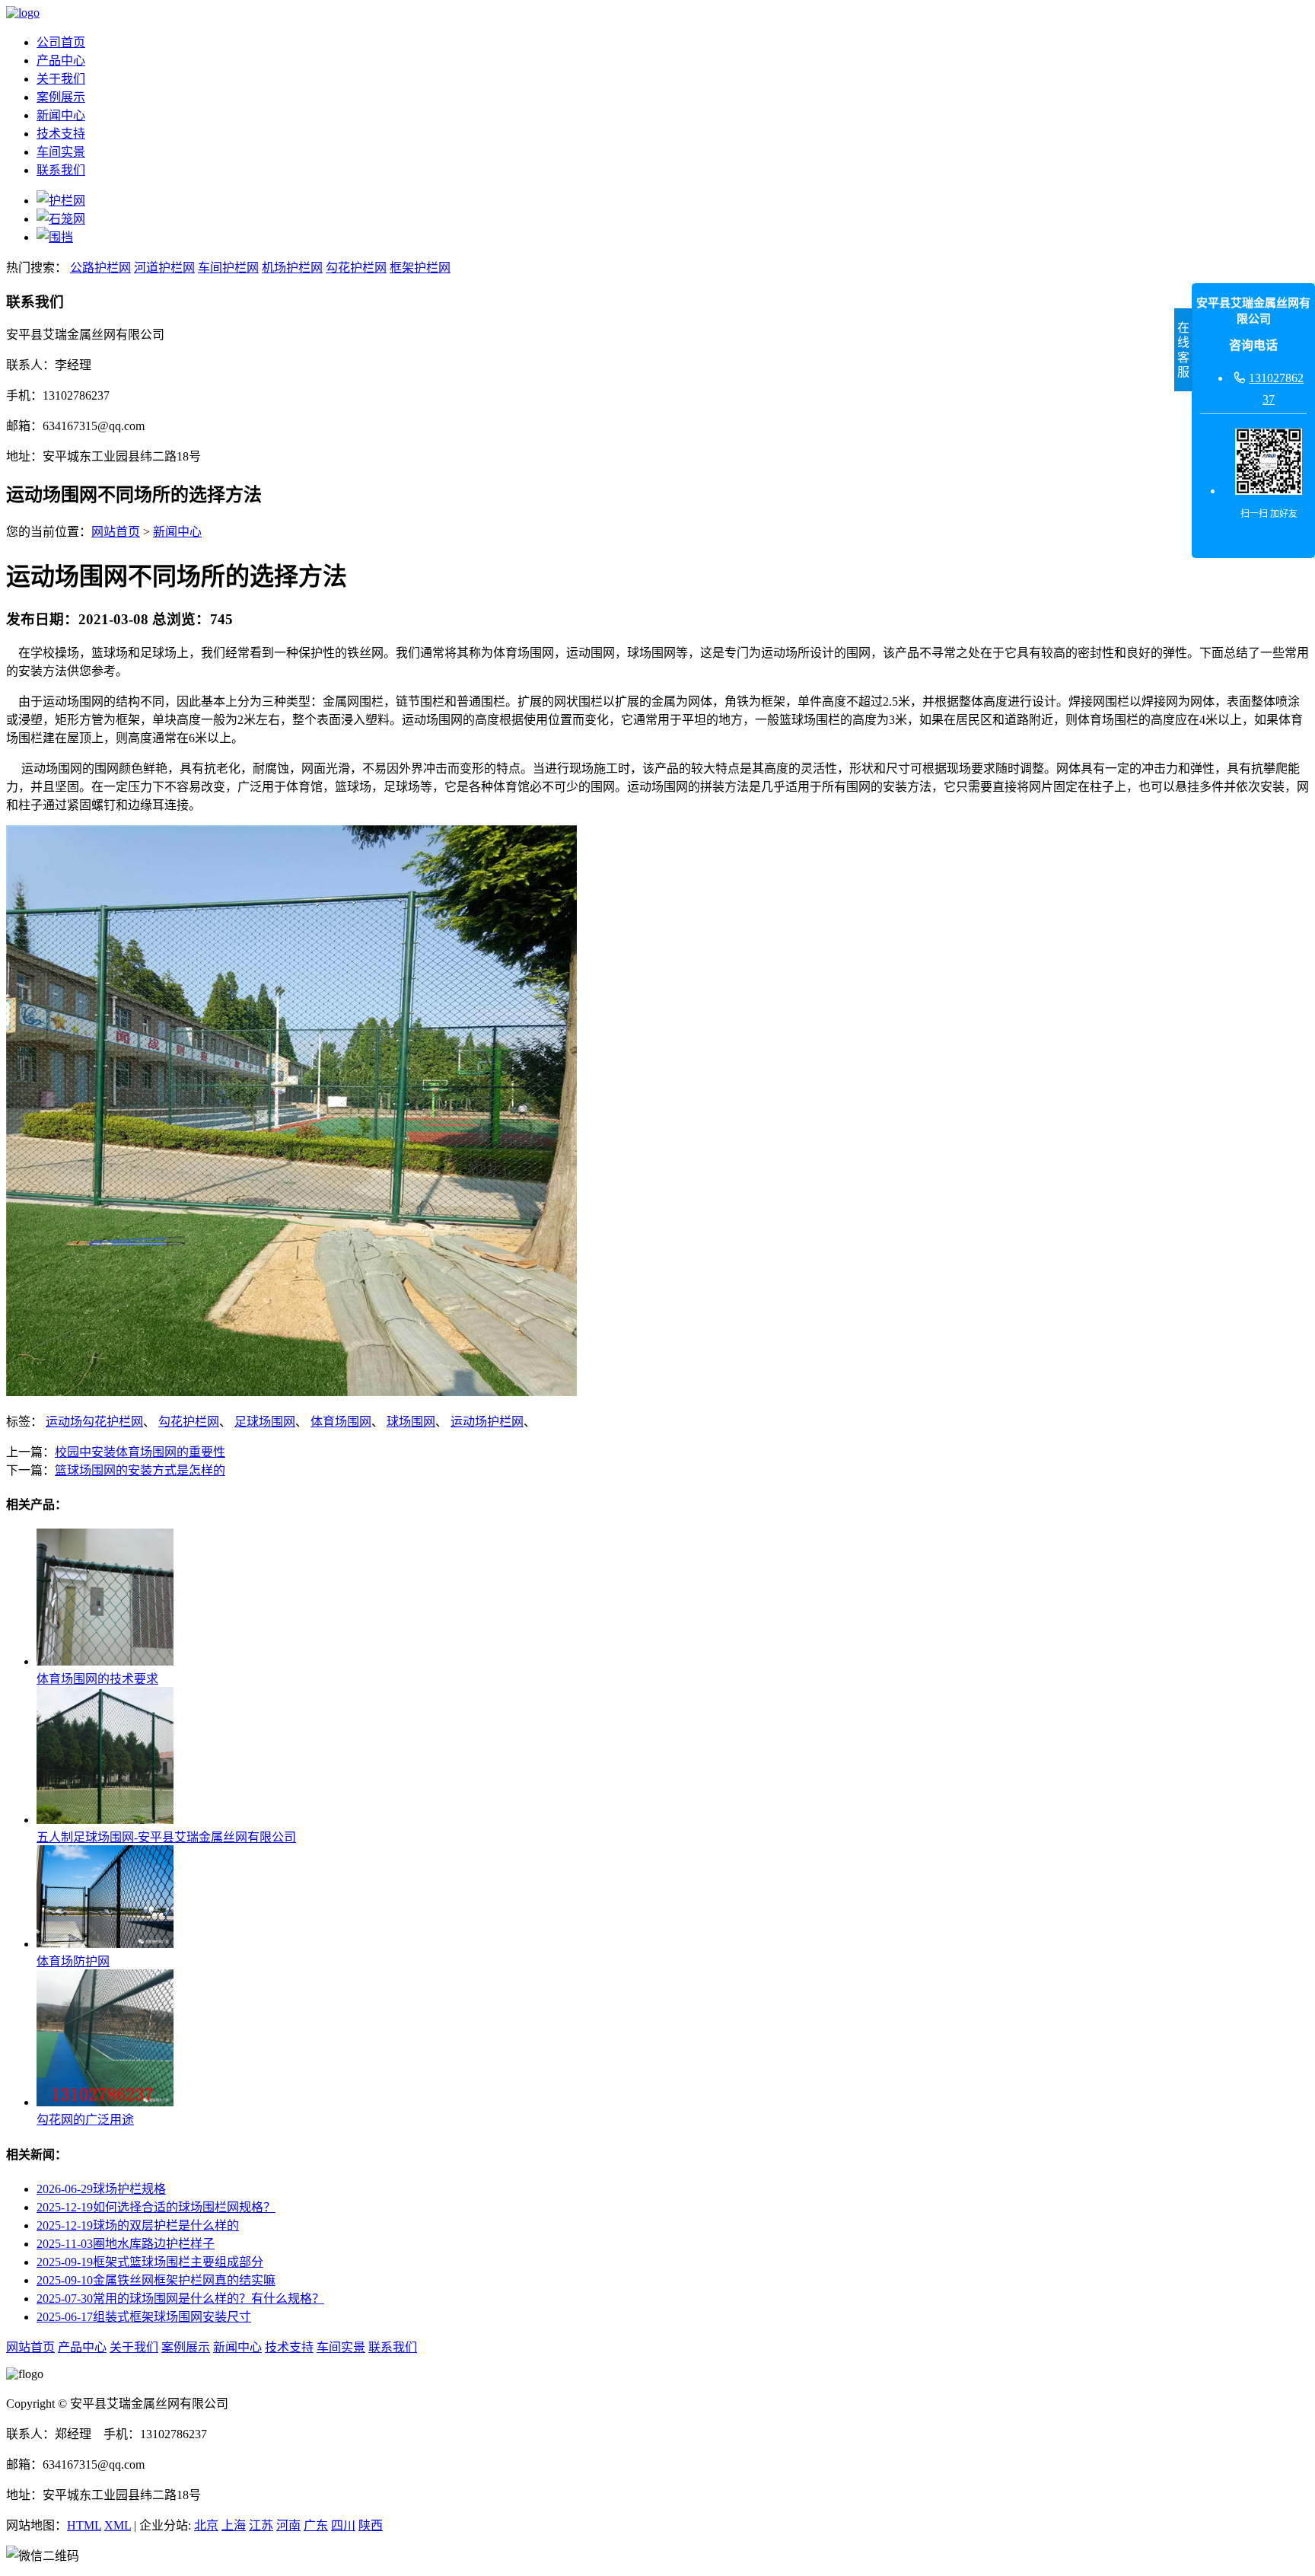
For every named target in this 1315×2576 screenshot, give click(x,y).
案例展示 (61, 97)
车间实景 (61, 152)
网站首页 (116, 532)
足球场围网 (265, 1422)
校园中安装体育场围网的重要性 (140, 1452)
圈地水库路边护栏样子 (126, 2244)
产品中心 (61, 61)
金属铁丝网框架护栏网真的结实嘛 (156, 2280)
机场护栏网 (292, 268)
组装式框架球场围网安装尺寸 (144, 2317)
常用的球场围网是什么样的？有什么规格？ (180, 2299)
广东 (316, 2525)
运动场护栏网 (487, 1422)
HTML (84, 2525)
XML (118, 2525)
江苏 (261, 2525)
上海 (234, 2525)
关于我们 (61, 79)
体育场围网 (341, 1422)
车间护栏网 (228, 268)
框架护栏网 (420, 268)
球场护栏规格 (101, 2189)
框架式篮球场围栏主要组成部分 (150, 2262)
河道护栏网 (164, 268)
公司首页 (61, 42)
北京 (206, 2525)
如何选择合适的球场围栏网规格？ (156, 2207)
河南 (288, 2525)
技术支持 (61, 134)
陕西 (371, 2525)
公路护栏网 (100, 268)
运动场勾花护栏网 (94, 1422)
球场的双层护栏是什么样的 (138, 2225)
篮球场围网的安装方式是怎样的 (140, 1470)
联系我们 (61, 170)
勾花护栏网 (356, 268)
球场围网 (411, 1422)
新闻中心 (61, 115)
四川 (343, 2525)
